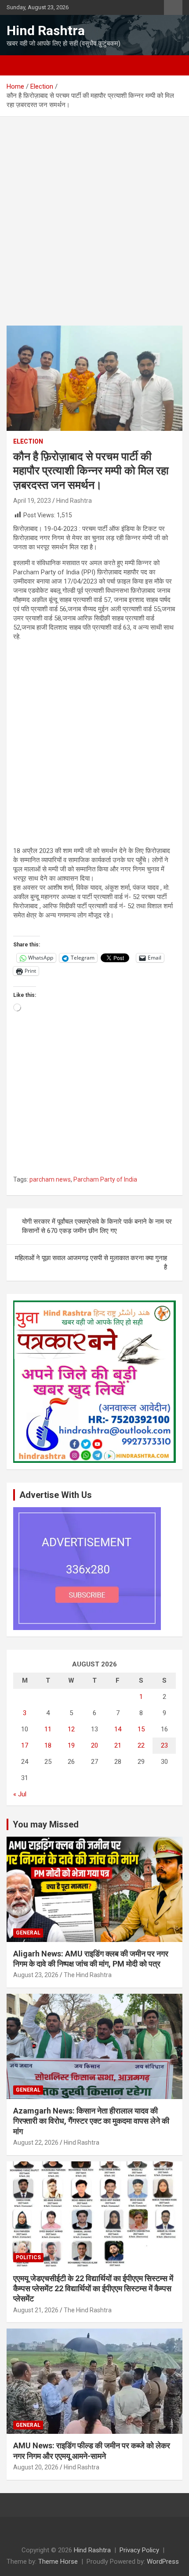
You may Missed (46, 1824)
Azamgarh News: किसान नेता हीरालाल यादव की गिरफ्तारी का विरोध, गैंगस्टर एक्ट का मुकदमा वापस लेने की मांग (91, 2121)
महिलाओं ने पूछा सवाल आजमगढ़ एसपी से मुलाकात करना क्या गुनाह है (91, 1263)
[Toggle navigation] (18, 65)
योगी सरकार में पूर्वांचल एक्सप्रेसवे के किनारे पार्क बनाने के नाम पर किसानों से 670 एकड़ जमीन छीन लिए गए (97, 1226)
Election (28, 441)
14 (118, 1729)
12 (71, 1729)
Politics (28, 2257)
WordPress (163, 2562)
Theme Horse (58, 2562)
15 (141, 1729)
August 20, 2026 (36, 2467)
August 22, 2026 (36, 2142)
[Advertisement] (94, 228)
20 (94, 1745)
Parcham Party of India (105, 1179)
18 (48, 1745)
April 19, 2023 (32, 501)
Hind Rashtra (46, 30)
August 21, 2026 (36, 2310)
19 (71, 1745)
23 (164, 1745)
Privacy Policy (139, 2550)
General (28, 1933)
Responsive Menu (173, 7)
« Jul (20, 1794)
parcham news (50, 1179)
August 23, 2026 (36, 1975)
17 (25, 1745)
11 (48, 1729)
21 (118, 1745)
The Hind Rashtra (88, 1975)
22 (141, 1745)
